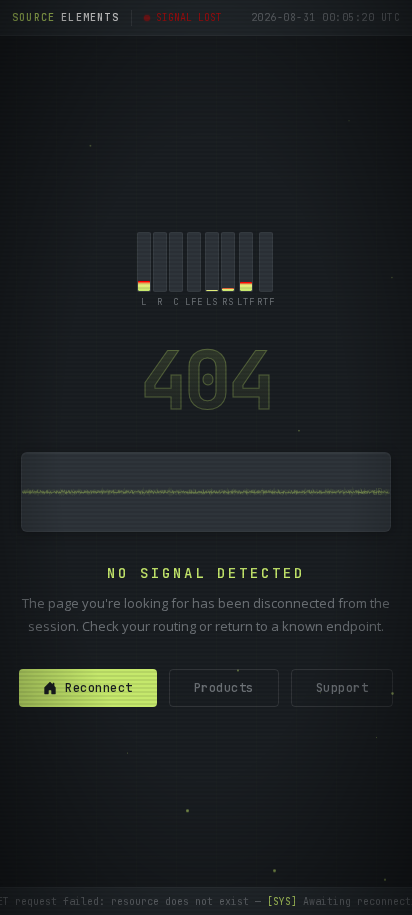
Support (342, 688)
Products (224, 688)
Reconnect (99, 688)
